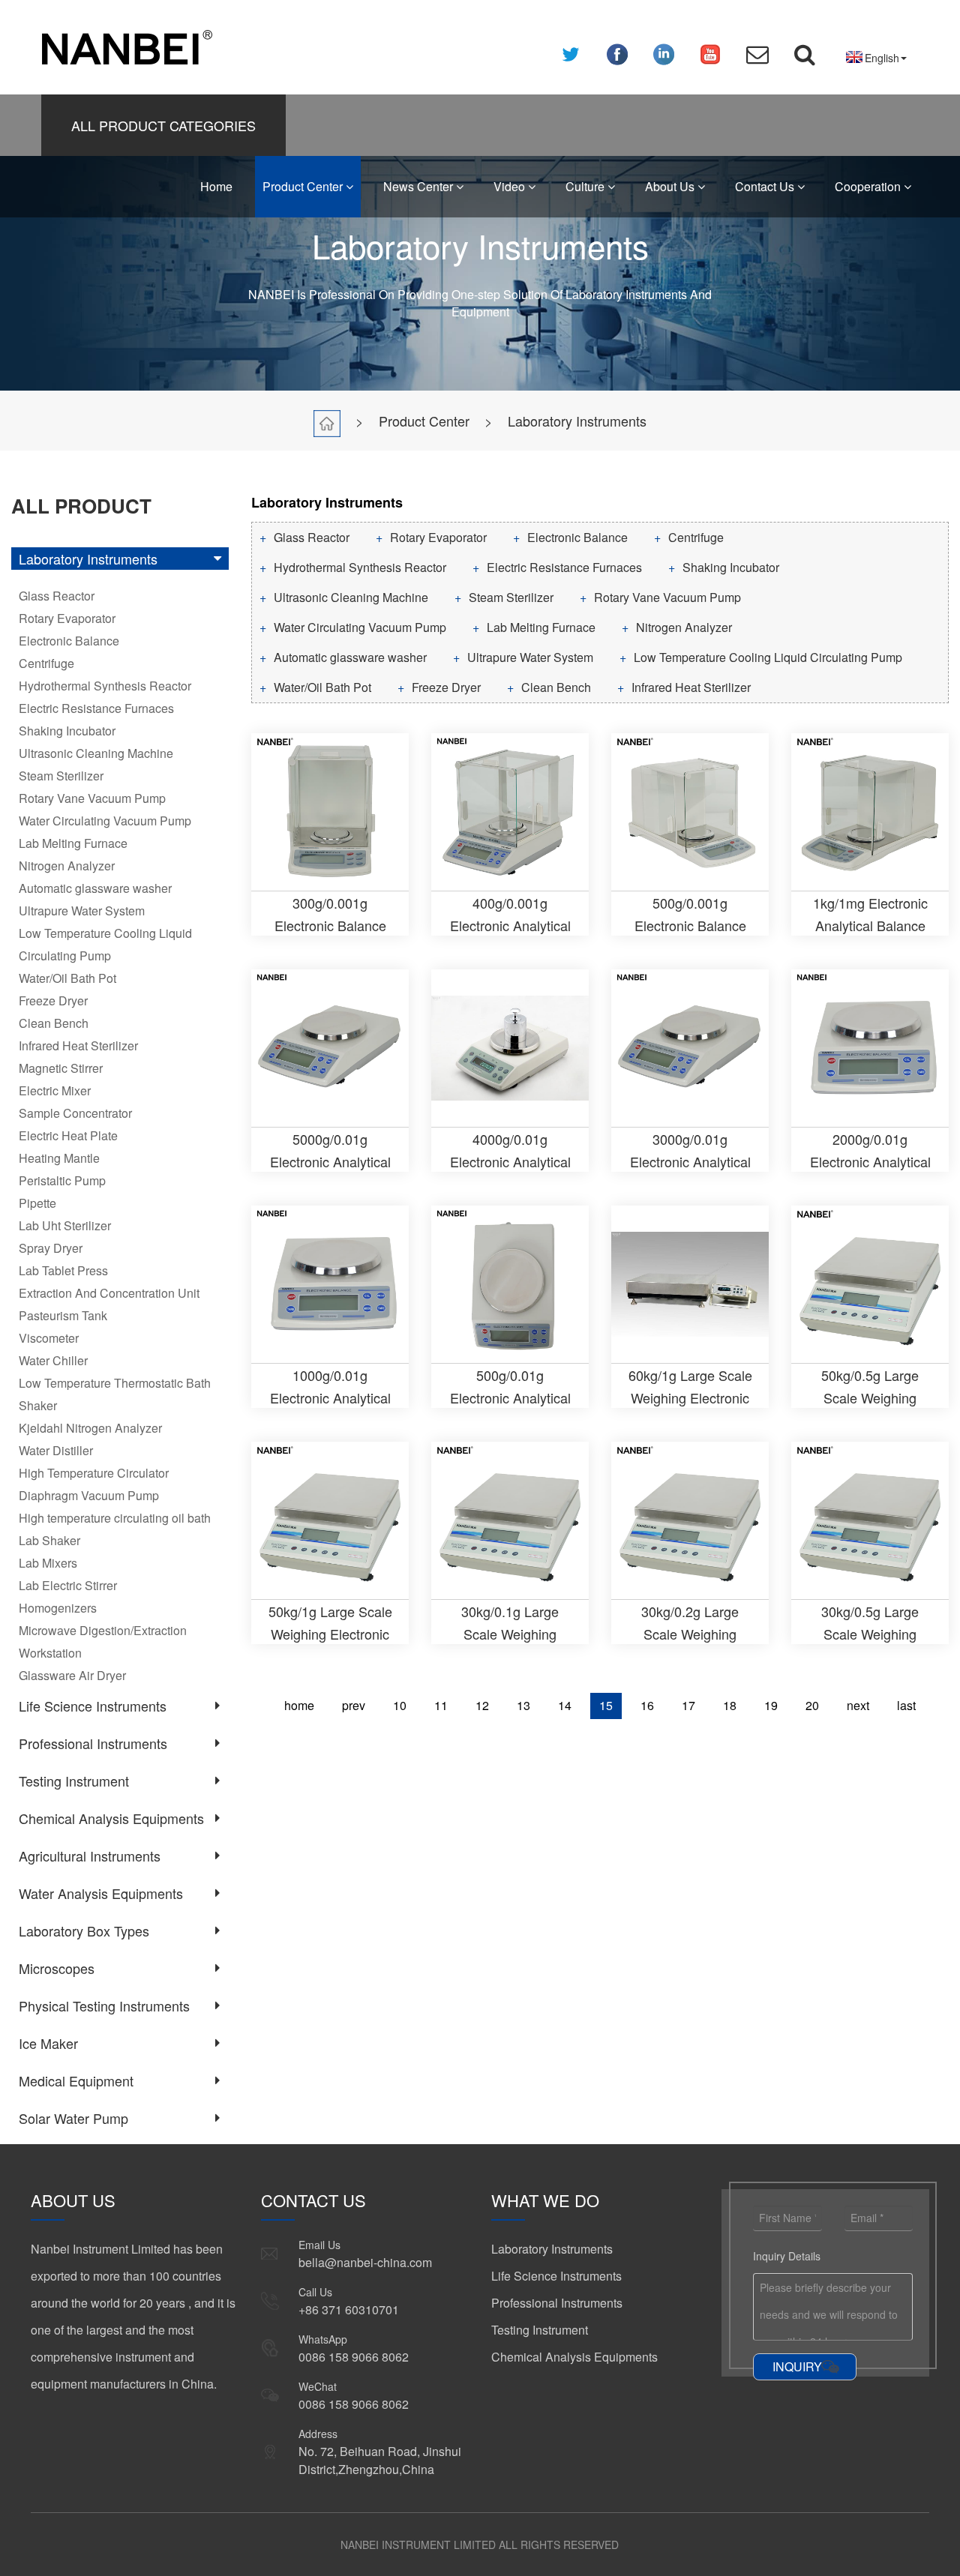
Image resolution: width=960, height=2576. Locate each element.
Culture (586, 186)
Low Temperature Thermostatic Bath (115, 1383)
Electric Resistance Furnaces (96, 708)
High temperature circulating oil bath (115, 1518)
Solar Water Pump (73, 2118)
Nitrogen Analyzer (67, 866)
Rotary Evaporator (67, 618)
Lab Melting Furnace (73, 843)
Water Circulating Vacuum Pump (105, 821)
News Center (420, 186)
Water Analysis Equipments (101, 1893)
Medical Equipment (76, 2080)
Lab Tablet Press (63, 1270)
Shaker (38, 1405)
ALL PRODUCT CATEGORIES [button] (163, 125)
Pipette (37, 1203)
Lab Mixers (48, 1563)
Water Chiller (53, 1360)
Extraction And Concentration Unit (109, 1293)
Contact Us (766, 186)
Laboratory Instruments (577, 421)
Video (511, 186)
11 (441, 1705)
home (299, 1705)
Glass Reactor (57, 596)
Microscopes (57, 1968)
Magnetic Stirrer (61, 1068)
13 (523, 1705)
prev (354, 1705)
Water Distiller (56, 1450)
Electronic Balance (69, 641)
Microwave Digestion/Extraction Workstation (103, 1641)
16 (647, 1705)
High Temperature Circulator (94, 1473)
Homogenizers (58, 1608)
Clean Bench (54, 1023)
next (858, 1705)
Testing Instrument (74, 1781)
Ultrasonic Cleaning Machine (96, 753)
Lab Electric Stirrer (68, 1585)
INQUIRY (797, 2366)
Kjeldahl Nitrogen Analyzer (90, 1428)
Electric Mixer (55, 1090)
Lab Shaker (49, 1540)
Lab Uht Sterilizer (65, 1225)
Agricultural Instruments (90, 1856)
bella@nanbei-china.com (365, 2262)
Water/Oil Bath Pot (67, 978)
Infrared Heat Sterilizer (78, 1045)
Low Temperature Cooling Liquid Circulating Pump (105, 944)
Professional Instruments (93, 1743)
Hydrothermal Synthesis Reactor (105, 686)
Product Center (304, 186)
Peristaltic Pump (62, 1180)
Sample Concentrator (75, 1113)
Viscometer (49, 1338)
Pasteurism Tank (63, 1315)
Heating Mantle (59, 1158)
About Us (671, 186)
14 (565, 1705)
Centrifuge (46, 663)
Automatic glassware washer (95, 888)
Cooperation (869, 186)
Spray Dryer (51, 1248)
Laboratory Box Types (84, 1931)
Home (216, 186)
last (906, 1705)
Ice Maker (48, 2043)
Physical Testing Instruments (104, 2005)
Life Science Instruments (93, 1706)
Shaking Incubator (67, 731)
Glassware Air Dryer (72, 1675)
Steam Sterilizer (61, 776)
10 (400, 1705)
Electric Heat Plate (68, 1135)
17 (688, 1705)
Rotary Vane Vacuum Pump (92, 798)
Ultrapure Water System (82, 911)
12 (482, 1705)
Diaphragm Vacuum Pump (89, 1495)
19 (771, 1705)
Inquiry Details (787, 2256)
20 (812, 1705)
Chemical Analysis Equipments (111, 1818)
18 (730, 1705)
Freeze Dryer (53, 1000)
